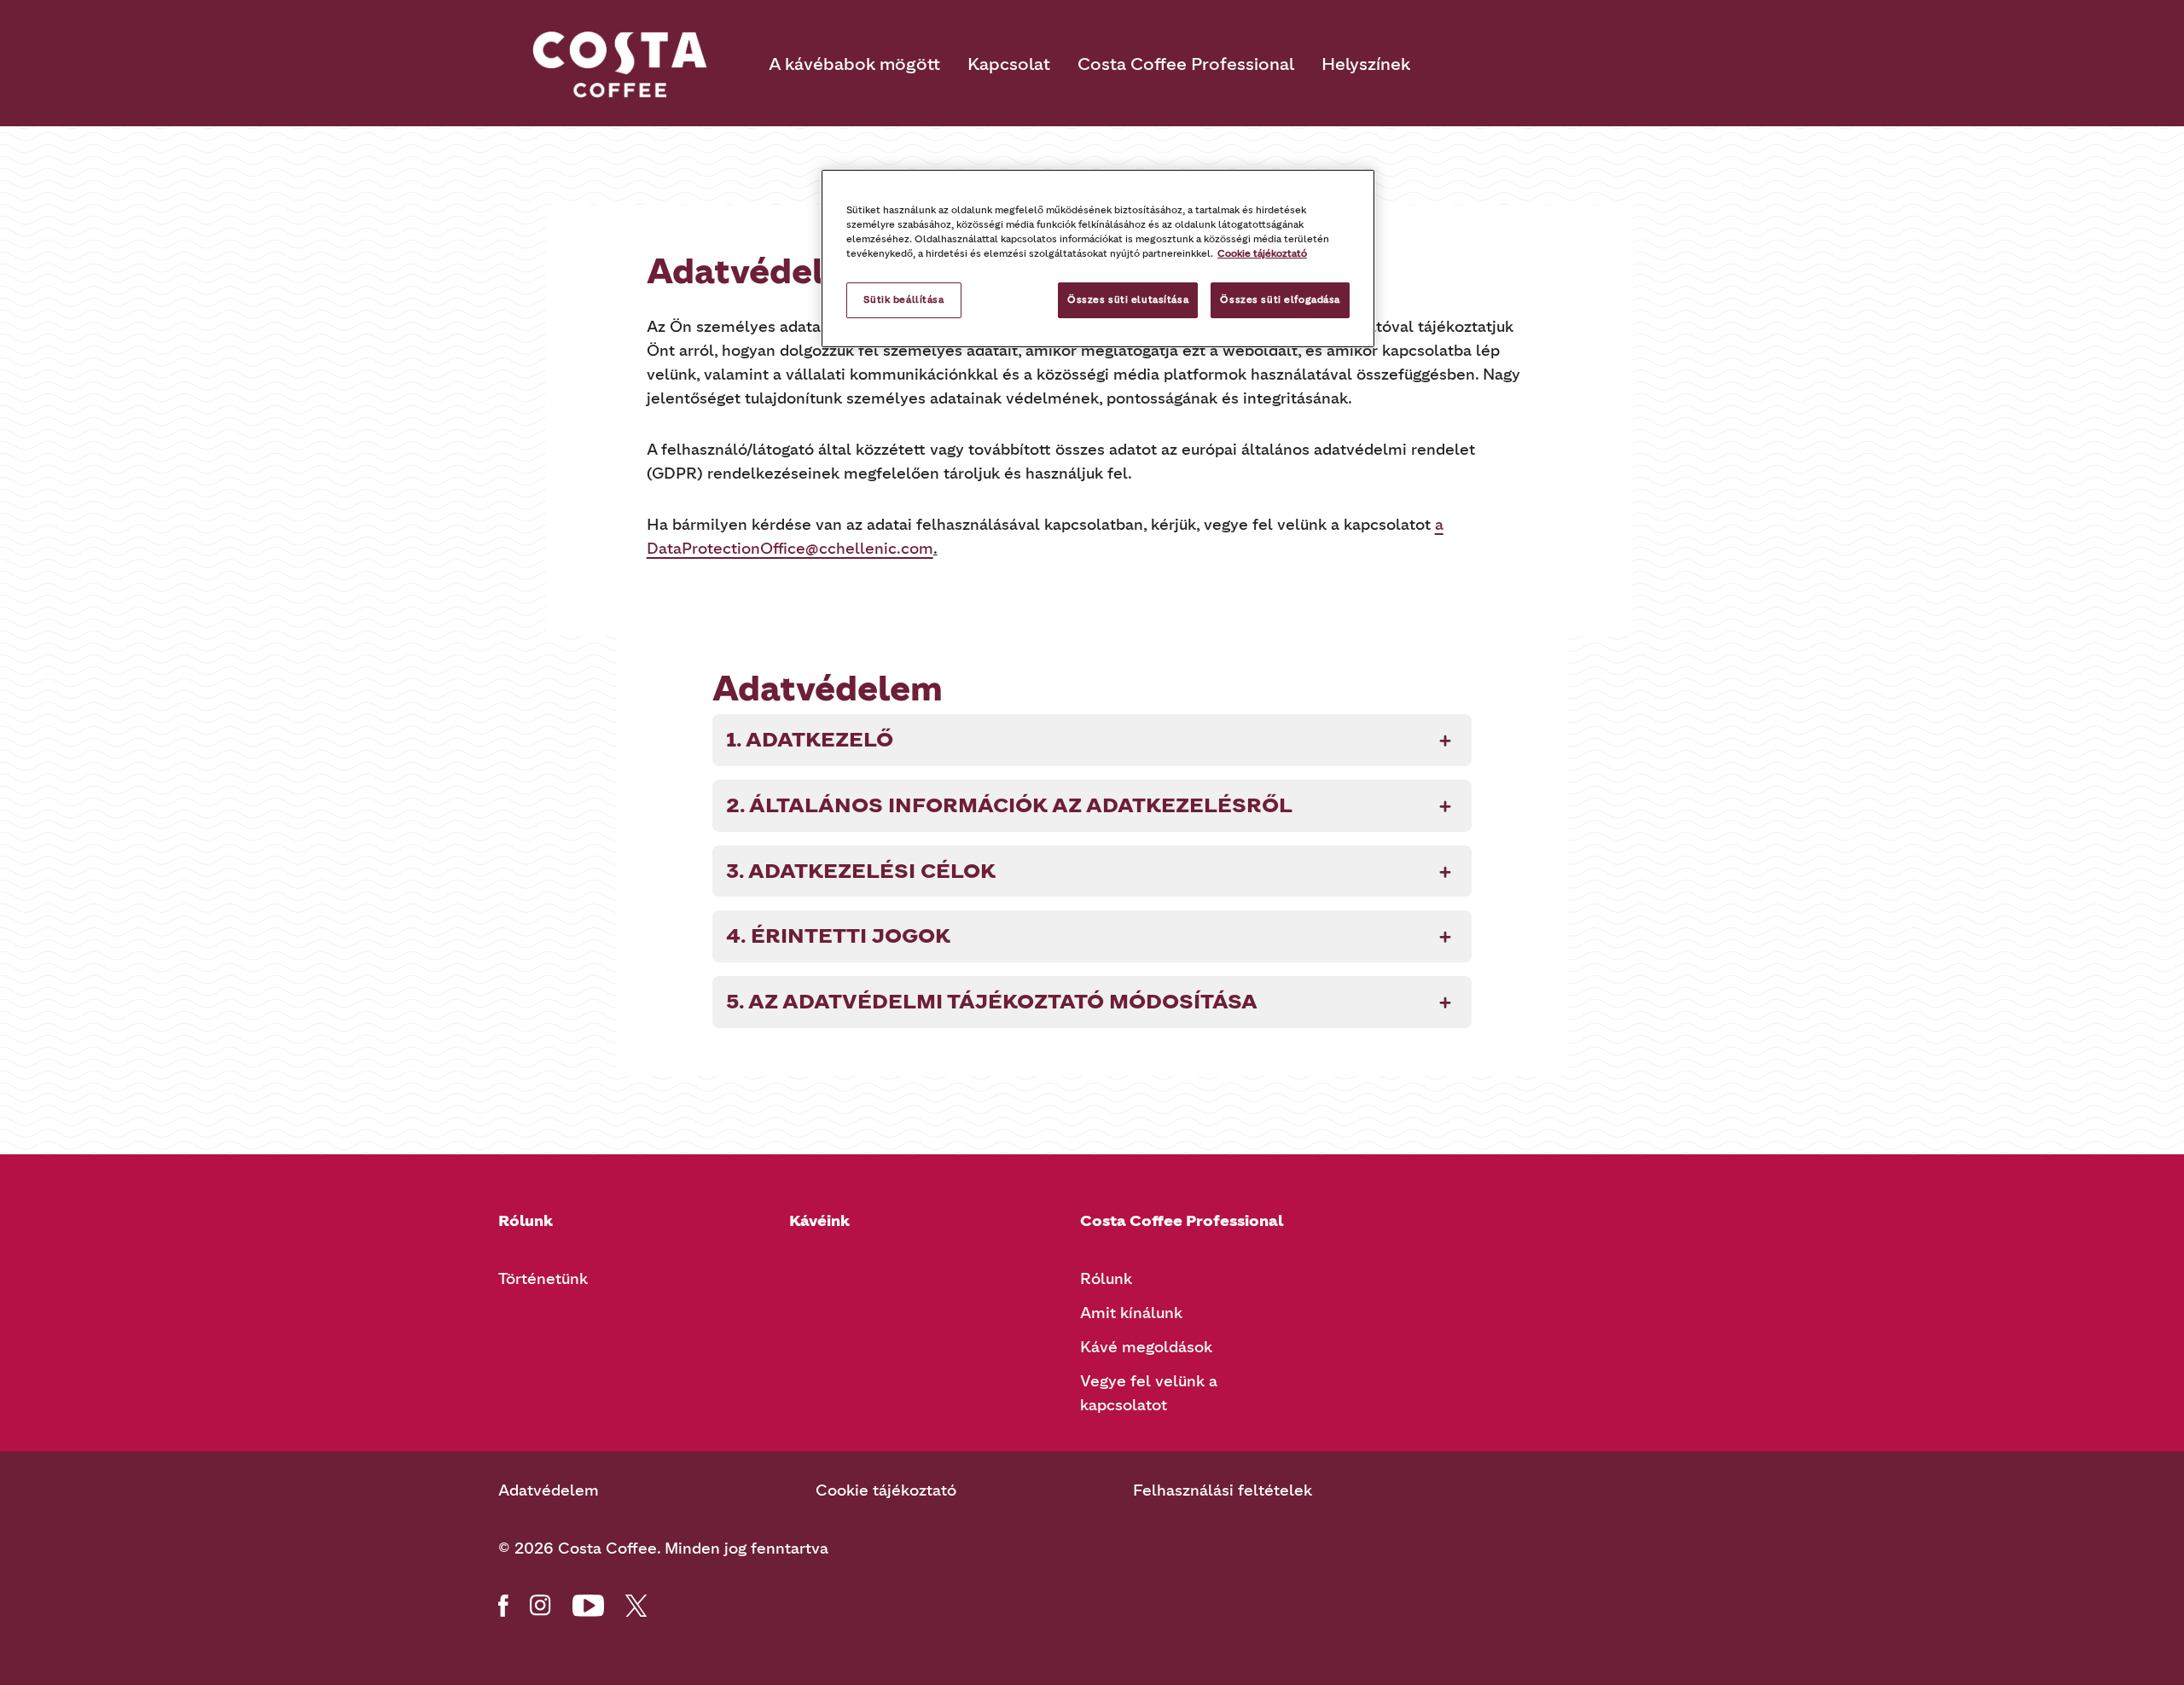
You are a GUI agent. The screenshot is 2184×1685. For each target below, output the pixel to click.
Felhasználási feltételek (1223, 1490)
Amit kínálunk (1131, 1313)
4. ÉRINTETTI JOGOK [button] (838, 935)
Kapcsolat (1009, 64)
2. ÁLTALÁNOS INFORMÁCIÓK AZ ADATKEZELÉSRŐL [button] (1009, 805)
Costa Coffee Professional (1186, 64)
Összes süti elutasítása (1128, 299)
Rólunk (1106, 1279)
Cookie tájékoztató (886, 1490)
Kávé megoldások (1146, 1347)
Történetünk (543, 1279)
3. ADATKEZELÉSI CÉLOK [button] (861, 871)
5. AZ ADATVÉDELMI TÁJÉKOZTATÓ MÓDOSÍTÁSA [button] (992, 1001)
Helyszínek (1366, 64)
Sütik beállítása (903, 299)
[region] (1098, 259)
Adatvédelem (549, 1490)
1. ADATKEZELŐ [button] (810, 739)
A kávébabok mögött (854, 64)
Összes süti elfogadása (1280, 299)
